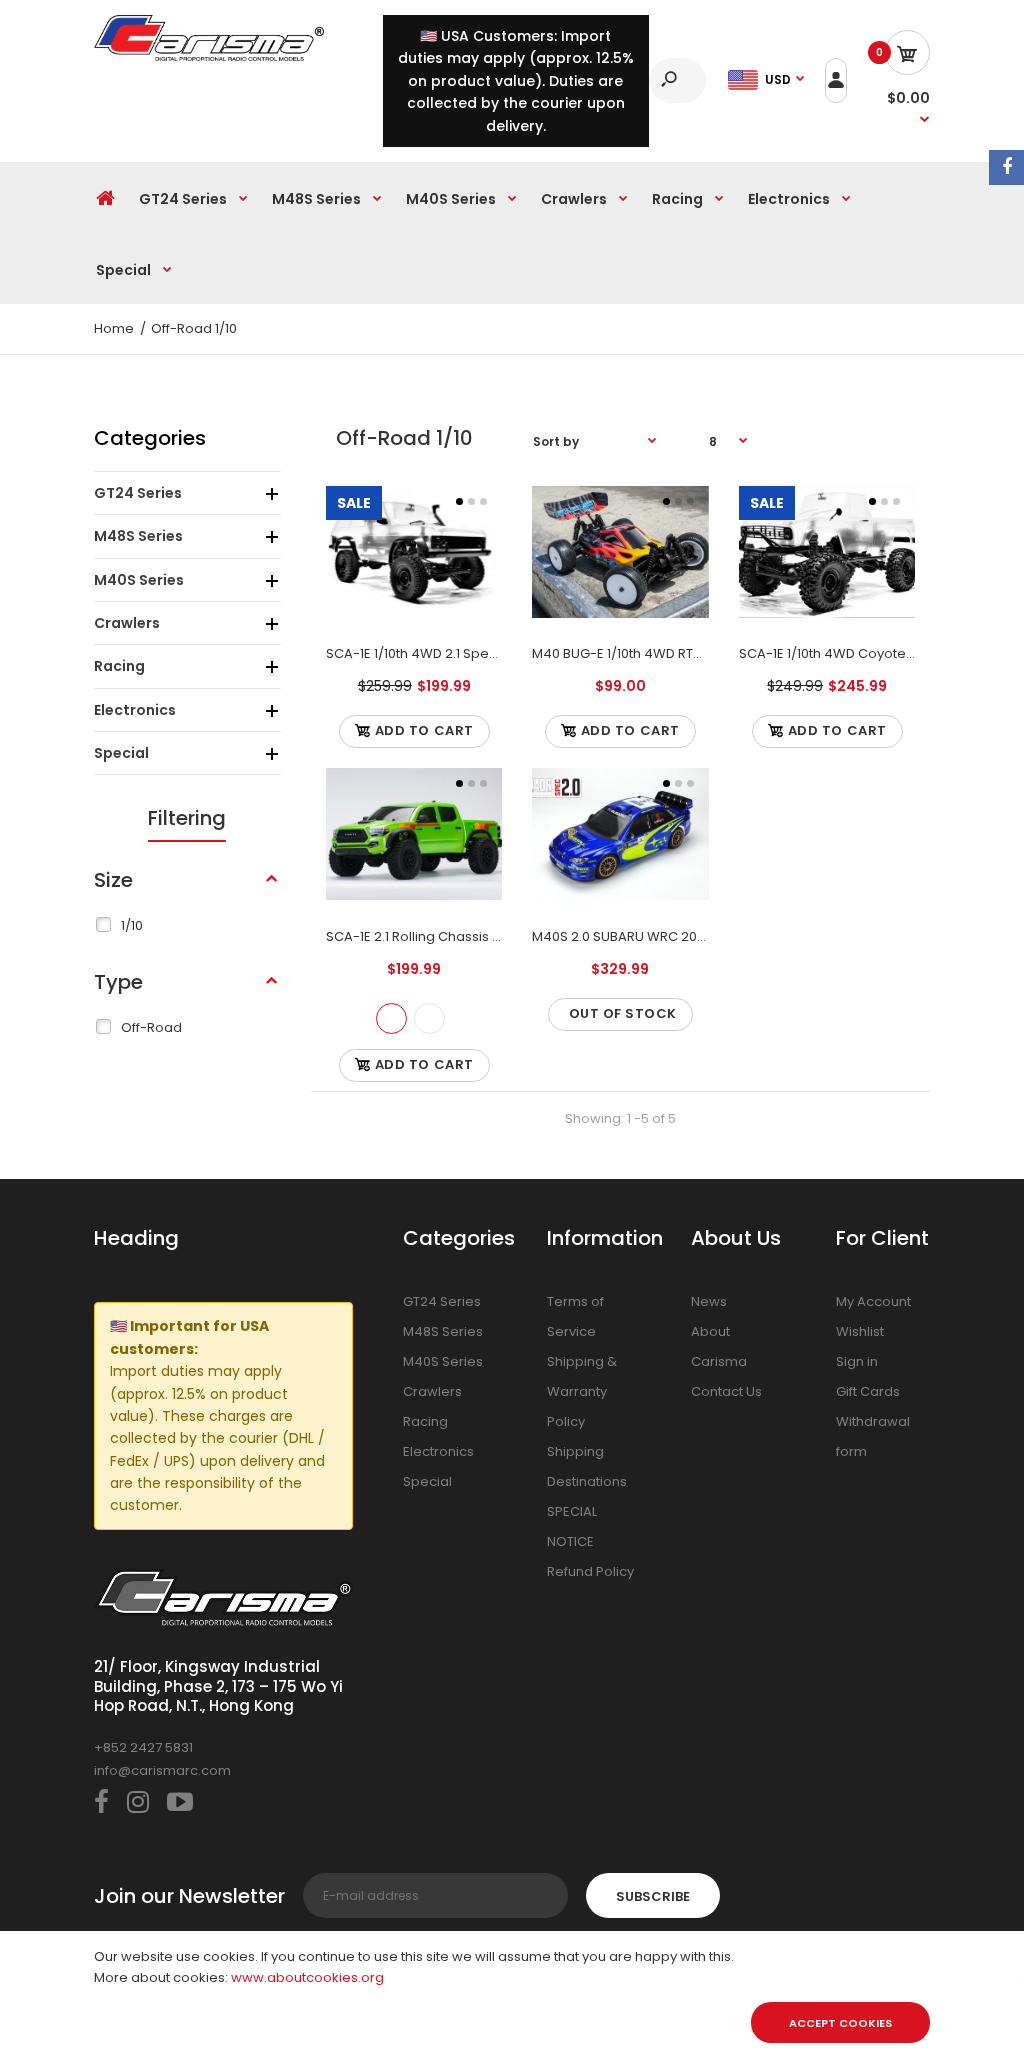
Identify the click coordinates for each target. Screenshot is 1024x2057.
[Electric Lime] (391, 1018)
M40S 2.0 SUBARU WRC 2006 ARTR (640, 936)
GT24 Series (442, 1301)
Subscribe (653, 1896)
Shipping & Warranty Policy (582, 1391)
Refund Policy (590, 1571)
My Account (873, 1301)
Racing (425, 1421)
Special (427, 1481)
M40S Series (443, 1361)
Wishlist (860, 1331)
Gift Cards (868, 1391)
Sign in (857, 1361)
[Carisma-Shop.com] (209, 56)
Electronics (438, 1451)
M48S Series (443, 1331)
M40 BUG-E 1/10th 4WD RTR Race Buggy (657, 653)
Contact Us (726, 1391)
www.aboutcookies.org (307, 1977)
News (709, 1301)
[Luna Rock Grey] (429, 1018)
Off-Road (151, 1027)
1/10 (132, 925)
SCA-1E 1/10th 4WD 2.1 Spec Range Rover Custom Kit (491, 653)
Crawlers (432, 1391)
